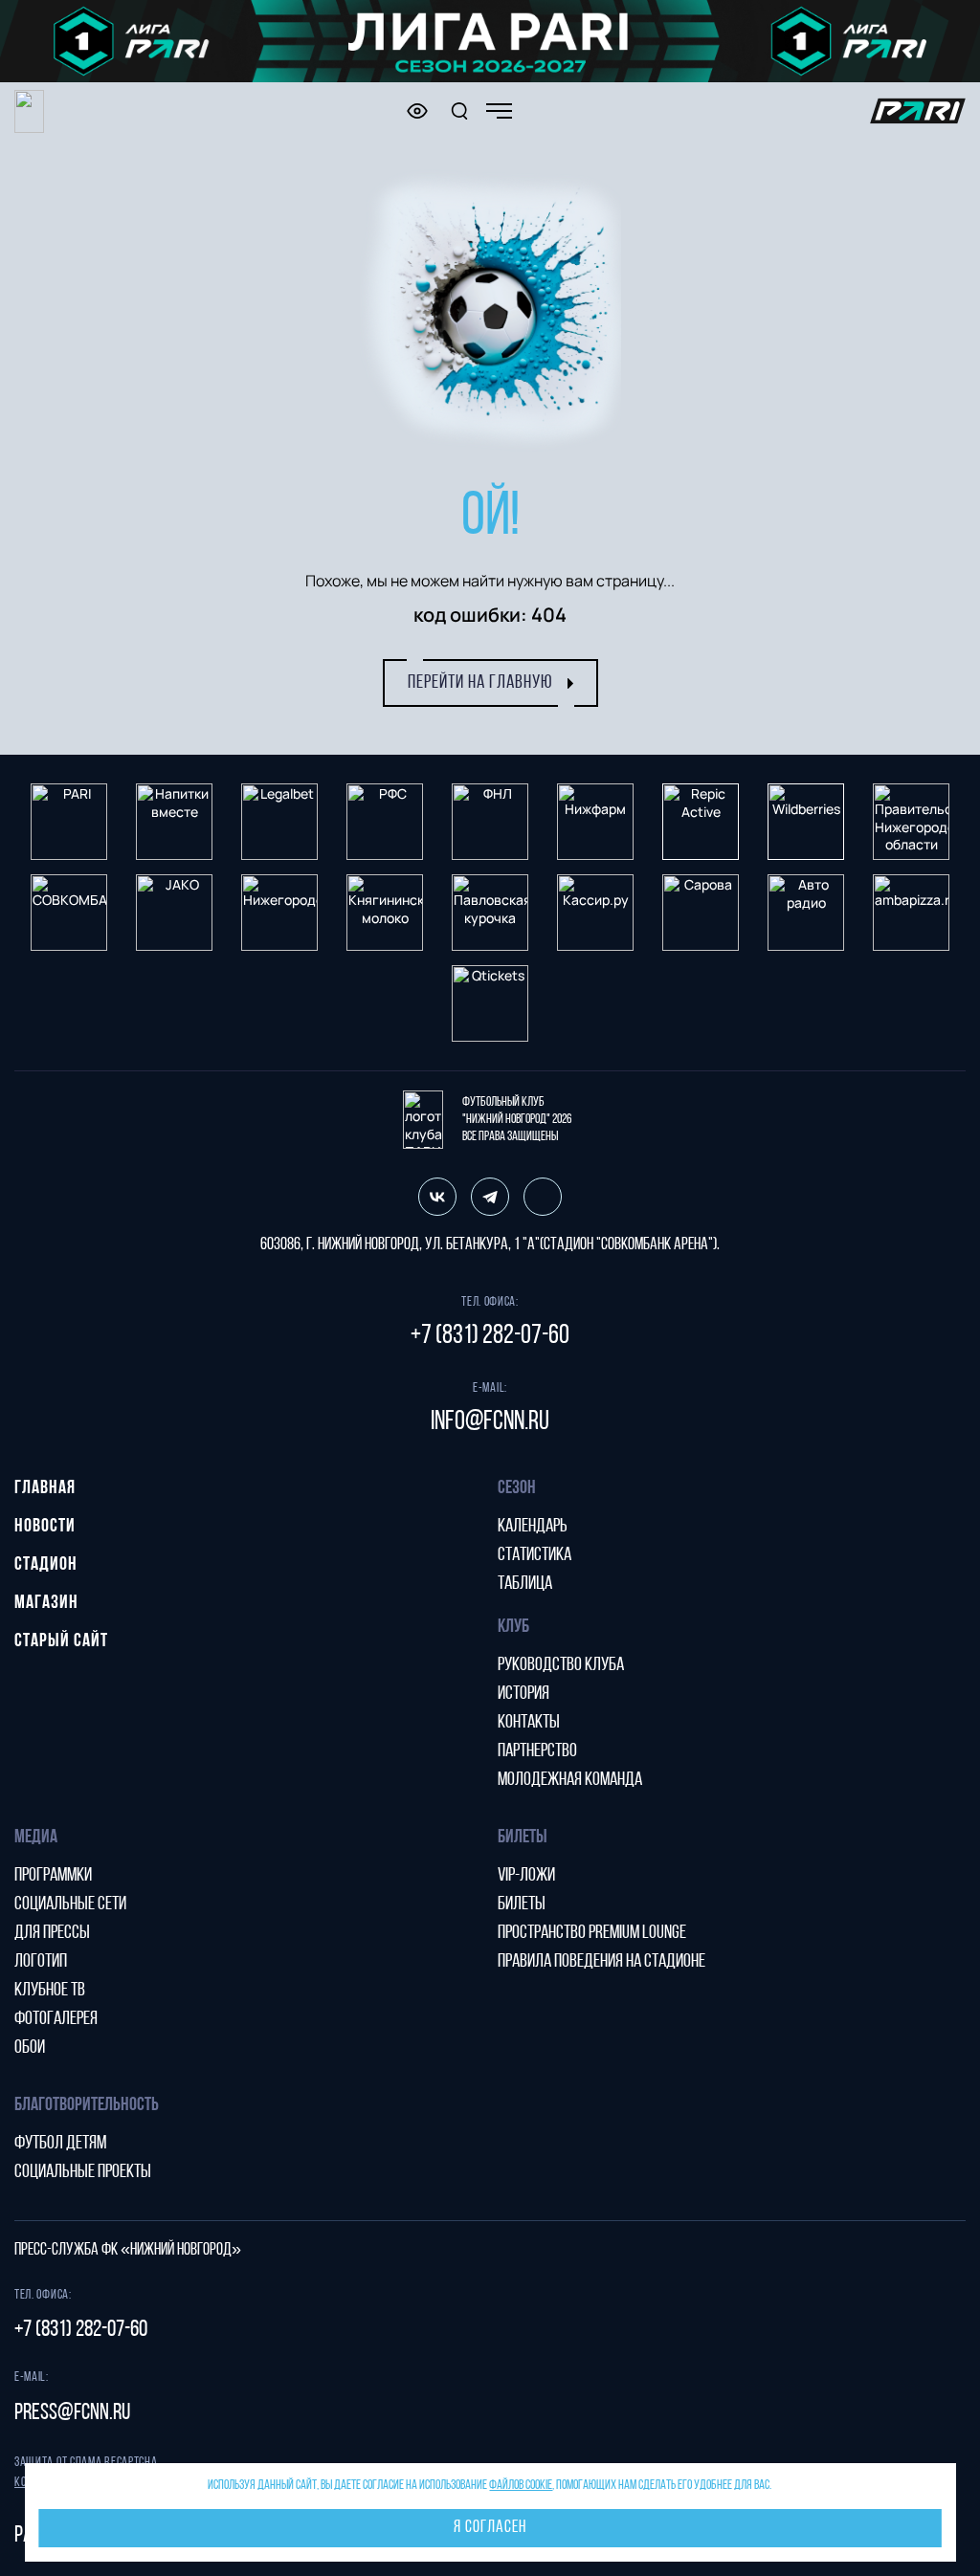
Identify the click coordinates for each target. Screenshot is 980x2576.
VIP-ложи (526, 1876)
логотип (41, 1962)
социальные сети (70, 1904)
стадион (46, 1565)
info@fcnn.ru (490, 1422)
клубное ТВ (50, 1991)
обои (30, 2048)
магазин (46, 1603)
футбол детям (60, 2144)
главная (45, 1488)
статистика (535, 1555)
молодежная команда (570, 1780)
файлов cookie (521, 2486)
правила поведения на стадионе (601, 1962)
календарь (533, 1527)
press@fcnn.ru (72, 2413)
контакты (529, 1723)
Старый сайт (61, 1641)
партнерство (537, 1751)
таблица (525, 1584)
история (523, 1694)
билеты (522, 1904)
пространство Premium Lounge (592, 1933)
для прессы (52, 1933)
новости (45, 1527)
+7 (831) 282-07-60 (490, 1336)
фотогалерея (56, 2019)
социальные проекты (83, 2172)
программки (53, 1876)
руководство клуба (561, 1665)
